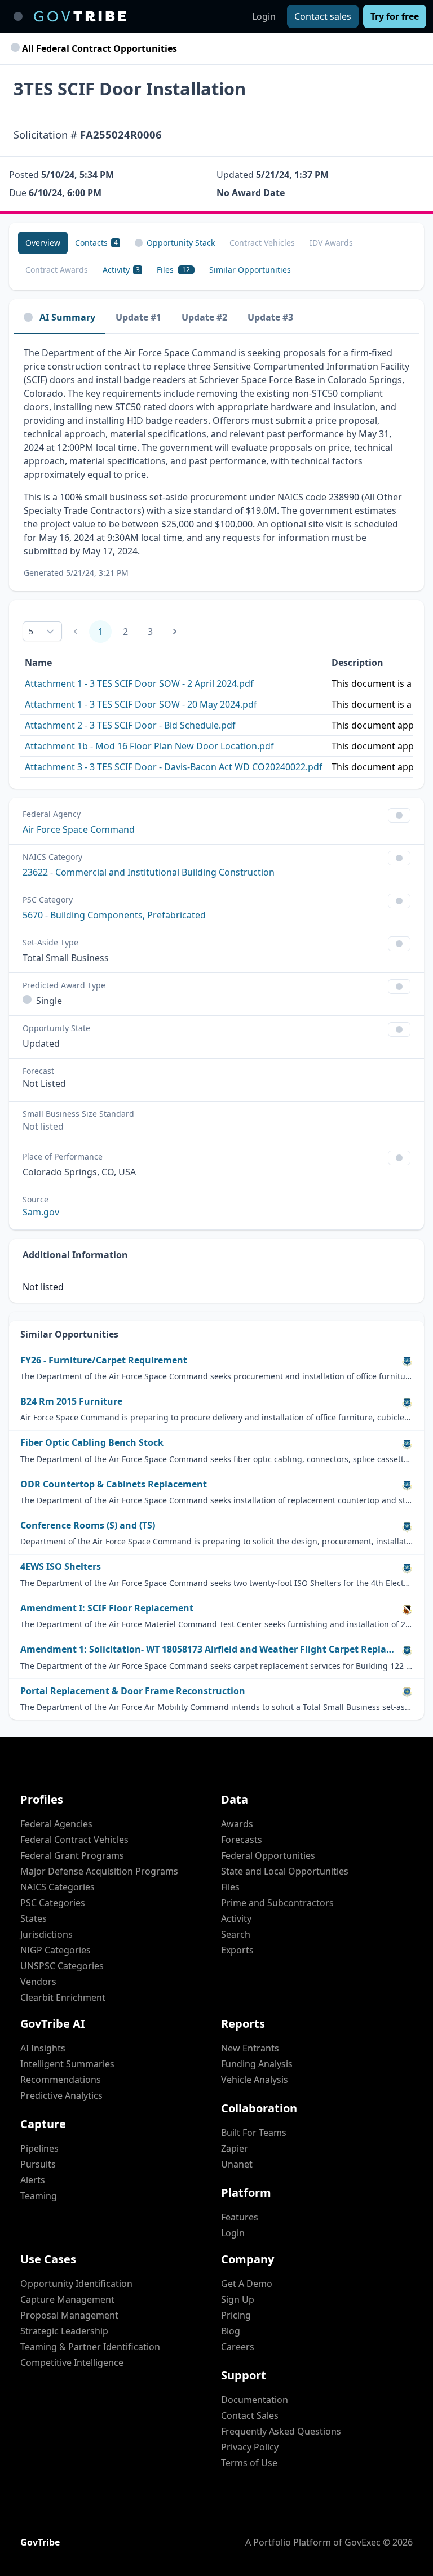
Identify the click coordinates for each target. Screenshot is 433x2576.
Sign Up (238, 2299)
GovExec (363, 2542)
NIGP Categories (56, 1950)
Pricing (236, 2315)
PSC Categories (53, 1903)
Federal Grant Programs (72, 1855)
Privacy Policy (250, 2447)
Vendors (38, 1982)
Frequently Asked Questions (281, 2431)
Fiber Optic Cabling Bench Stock (92, 1443)
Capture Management (67, 2299)
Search (236, 1934)
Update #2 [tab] (204, 317)
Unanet (237, 2164)
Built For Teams (254, 2133)
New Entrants (250, 2048)
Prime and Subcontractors (277, 1903)
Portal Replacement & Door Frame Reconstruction (133, 1691)
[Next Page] (175, 632)
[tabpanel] (216, 462)
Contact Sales (250, 2415)
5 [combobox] (31, 631)
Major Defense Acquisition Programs (99, 1871)
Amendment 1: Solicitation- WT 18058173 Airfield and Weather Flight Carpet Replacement (209, 1649)
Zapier (235, 2148)
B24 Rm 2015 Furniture (71, 1402)
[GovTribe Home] (80, 16)
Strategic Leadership (64, 2331)
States (34, 1918)
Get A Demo (247, 2284)
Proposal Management (69, 2315)
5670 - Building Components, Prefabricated (114, 915)
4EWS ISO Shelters (61, 1567)
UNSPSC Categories (62, 1966)
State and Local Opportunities (285, 1871)
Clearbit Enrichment (63, 1997)
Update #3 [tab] (270, 317)
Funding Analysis (257, 2064)
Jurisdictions (47, 1934)
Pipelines (39, 2148)
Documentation (255, 2400)
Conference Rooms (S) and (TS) (88, 1525)
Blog (231, 2331)
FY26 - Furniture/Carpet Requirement (104, 1360)
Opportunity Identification (76, 2284)
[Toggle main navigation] (18, 16)
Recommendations (61, 2080)
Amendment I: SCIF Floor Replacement (107, 1608)
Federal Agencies (56, 1824)
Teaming (39, 2196)
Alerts (33, 2180)
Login (264, 16)
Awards (237, 1824)
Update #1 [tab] (138, 317)
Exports (237, 1950)
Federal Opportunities (268, 1855)
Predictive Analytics (61, 2095)
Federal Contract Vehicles (74, 1840)
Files (230, 1887)
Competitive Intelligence (72, 2362)
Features (240, 2217)
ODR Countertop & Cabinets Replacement (114, 1484)
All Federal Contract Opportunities (98, 48)
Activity (236, 1918)
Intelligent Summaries (67, 2064)
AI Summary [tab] (67, 317)
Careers (238, 2347)
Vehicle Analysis (255, 2080)
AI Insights (43, 2048)
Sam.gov (41, 1212)
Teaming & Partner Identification (90, 2347)
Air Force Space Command (79, 829)
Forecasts (242, 1840)
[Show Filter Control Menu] (399, 815)
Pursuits (38, 2164)
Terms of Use (249, 2463)
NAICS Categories (58, 1887)
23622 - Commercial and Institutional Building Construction (149, 872)
